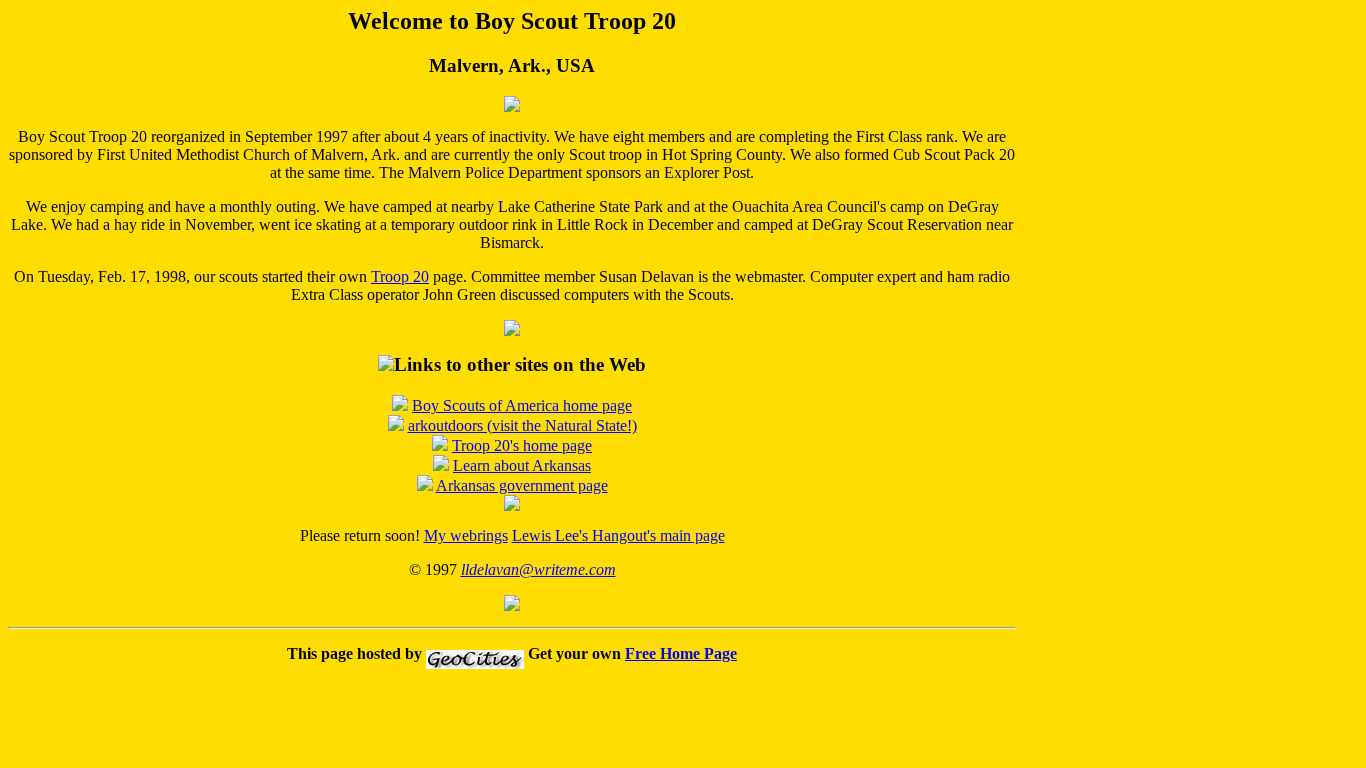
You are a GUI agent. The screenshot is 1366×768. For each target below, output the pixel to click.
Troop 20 (400, 276)
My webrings (466, 535)
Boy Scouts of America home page (522, 405)
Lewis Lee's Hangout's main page (618, 535)
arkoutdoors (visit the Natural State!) (522, 425)
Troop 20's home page (522, 445)
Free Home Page (681, 653)
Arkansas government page (522, 485)
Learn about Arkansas (522, 465)
